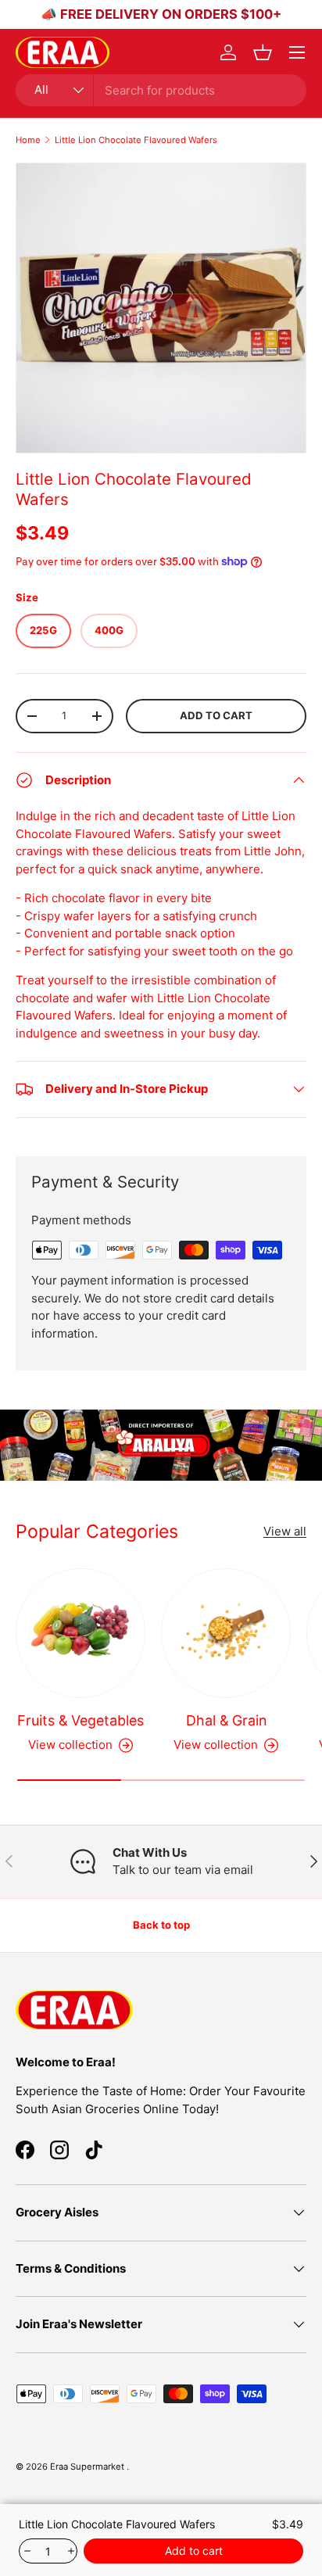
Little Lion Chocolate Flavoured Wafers (136, 140)
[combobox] (161, 90)
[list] (161, 308)
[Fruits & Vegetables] (80, 1633)
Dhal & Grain (226, 1720)
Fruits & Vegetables (80, 1720)
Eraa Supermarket (88, 2467)
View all (285, 1531)
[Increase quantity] (70, 2551)
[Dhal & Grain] (226, 1633)
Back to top (161, 1925)
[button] (263, 52)
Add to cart (216, 715)
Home (28, 140)
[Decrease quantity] (26, 2551)
